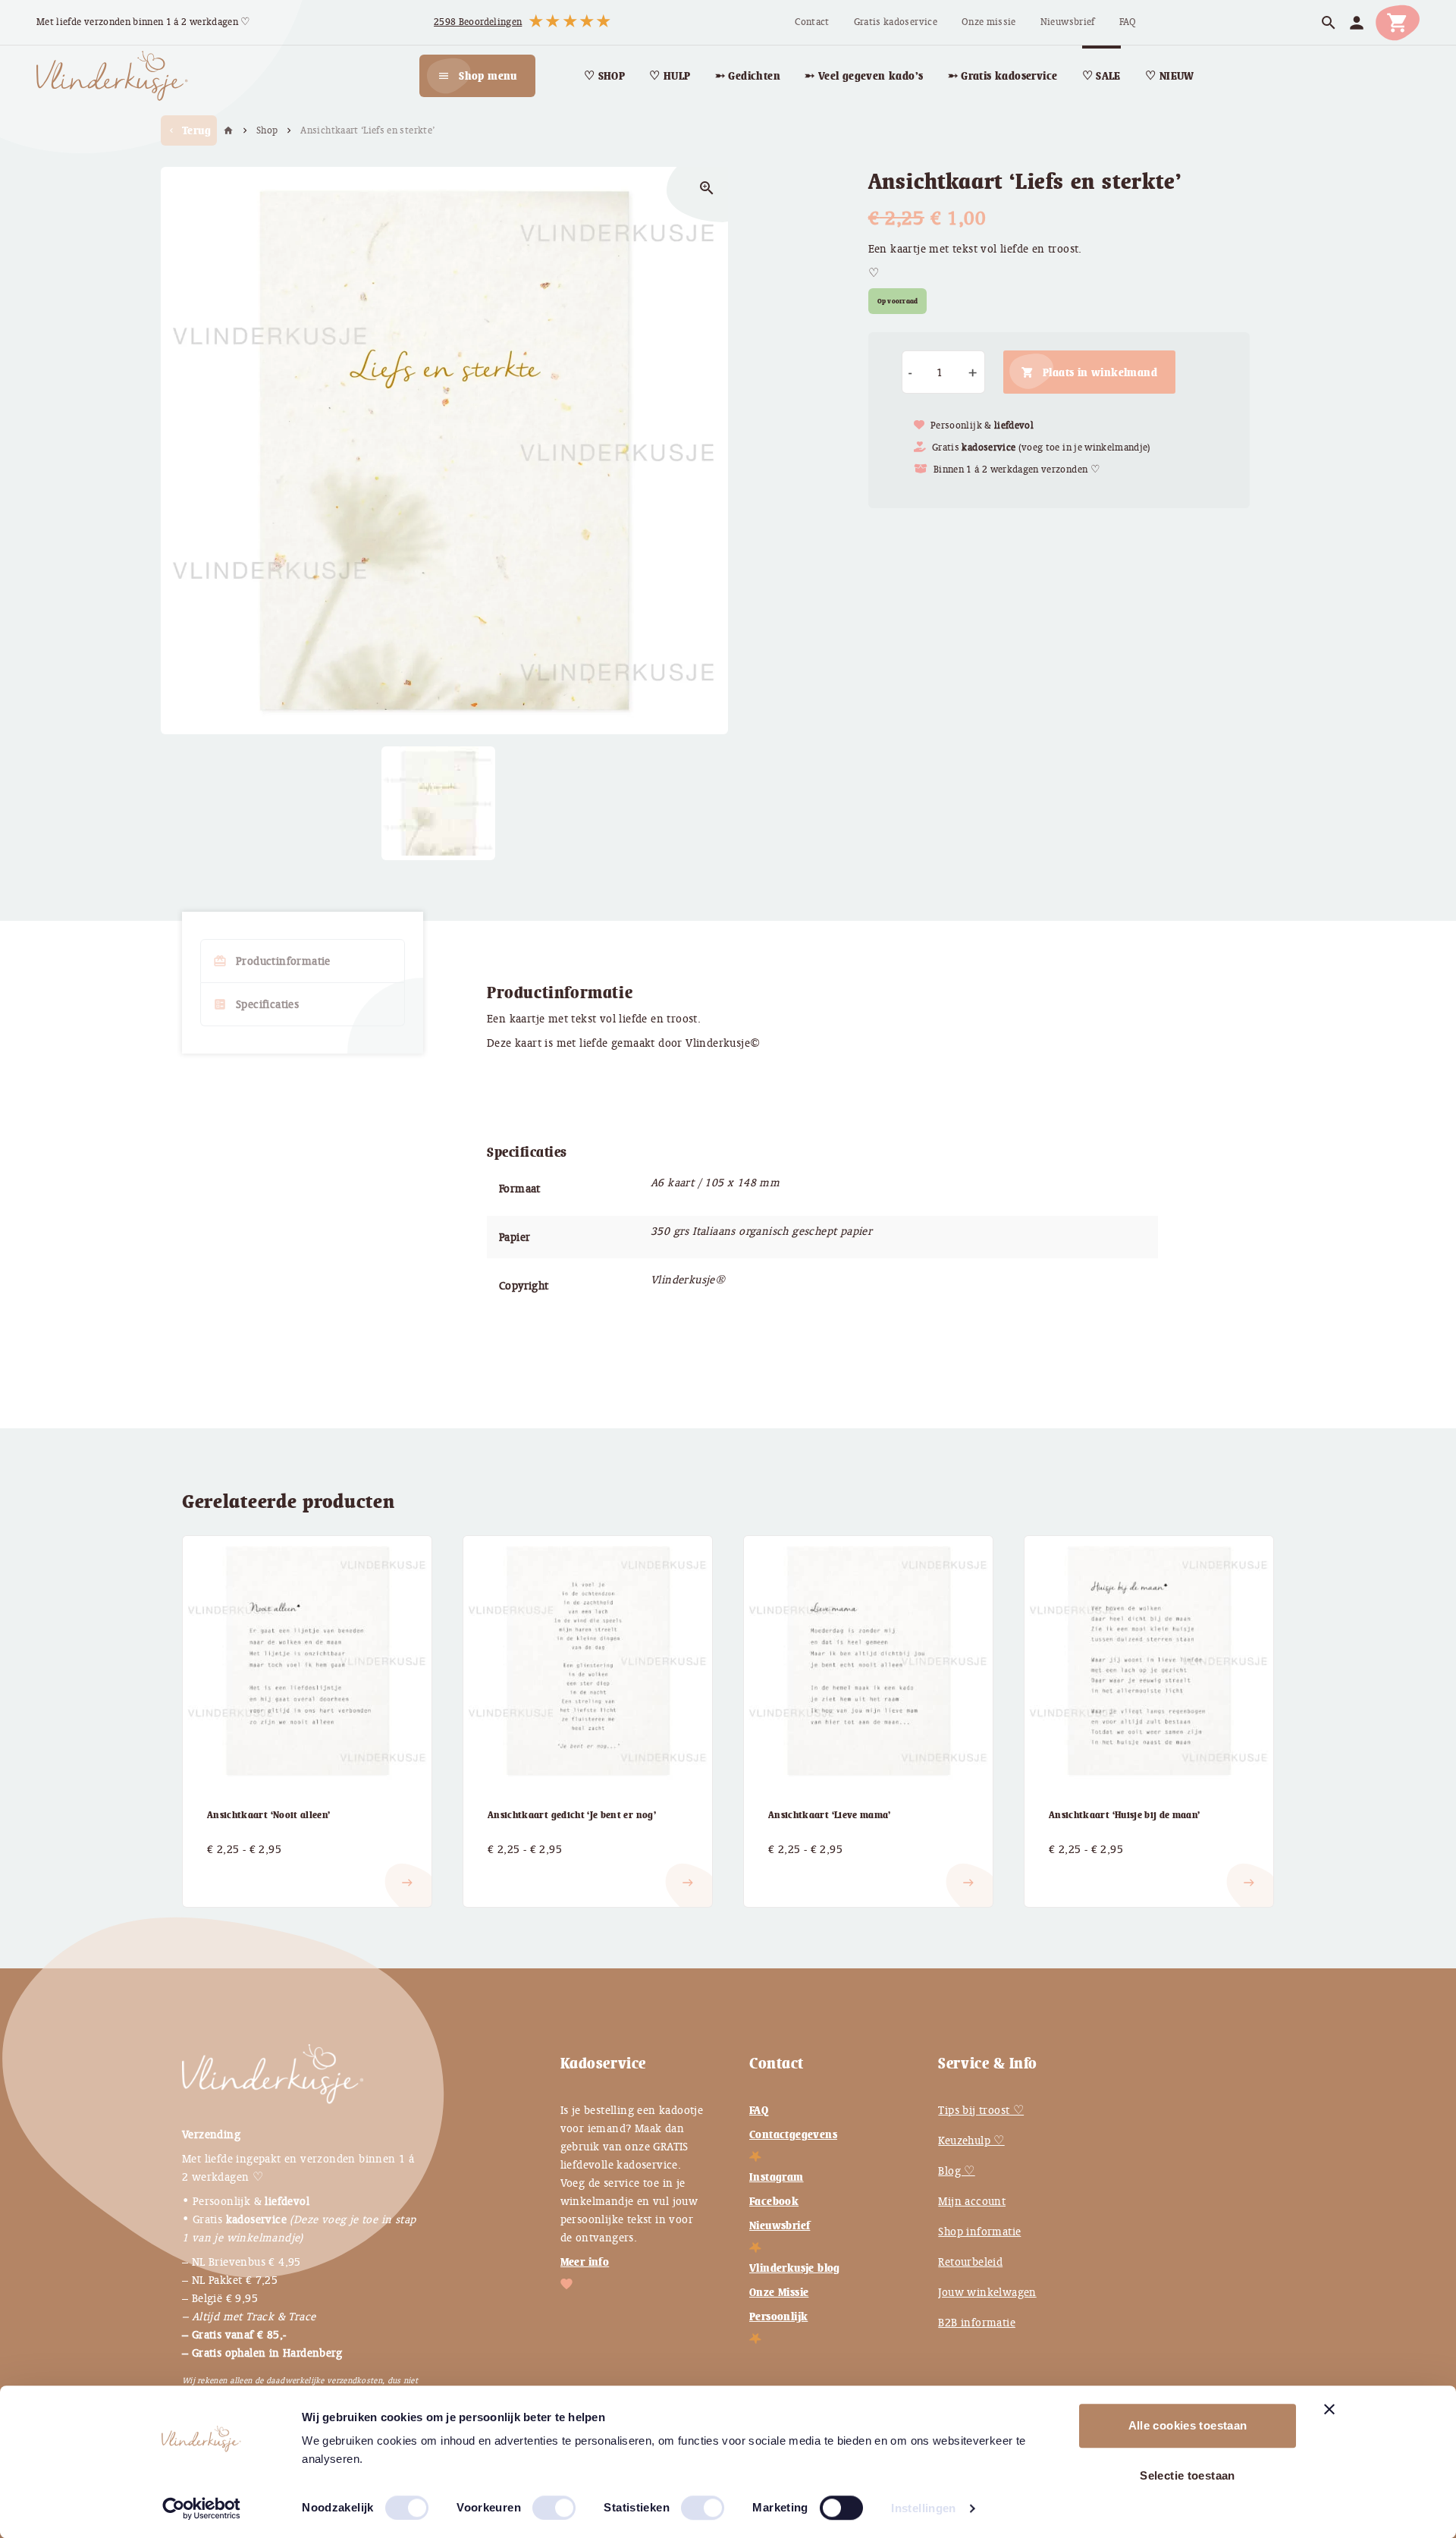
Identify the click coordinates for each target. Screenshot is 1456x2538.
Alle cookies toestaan (1188, 2425)
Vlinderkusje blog (795, 2268)
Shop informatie (979, 2232)
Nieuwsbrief (780, 2225)
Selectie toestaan (1187, 2475)
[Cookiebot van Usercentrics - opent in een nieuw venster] (201, 2508)
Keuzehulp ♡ (971, 2141)
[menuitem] (812, 22)
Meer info (585, 2262)
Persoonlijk (778, 2317)
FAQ (759, 2110)
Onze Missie (779, 2292)
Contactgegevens (793, 2134)
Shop (267, 130)
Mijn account (972, 2201)
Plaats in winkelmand (1100, 372)
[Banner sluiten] (1329, 2409)
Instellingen (924, 2508)
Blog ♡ (956, 2171)
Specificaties (256, 1004)
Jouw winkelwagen (987, 2292)
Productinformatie (272, 961)
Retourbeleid (970, 2262)
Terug (189, 130)
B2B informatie (977, 2323)
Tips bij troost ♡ (981, 2110)
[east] (225, 1871)
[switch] (538, 2502)
